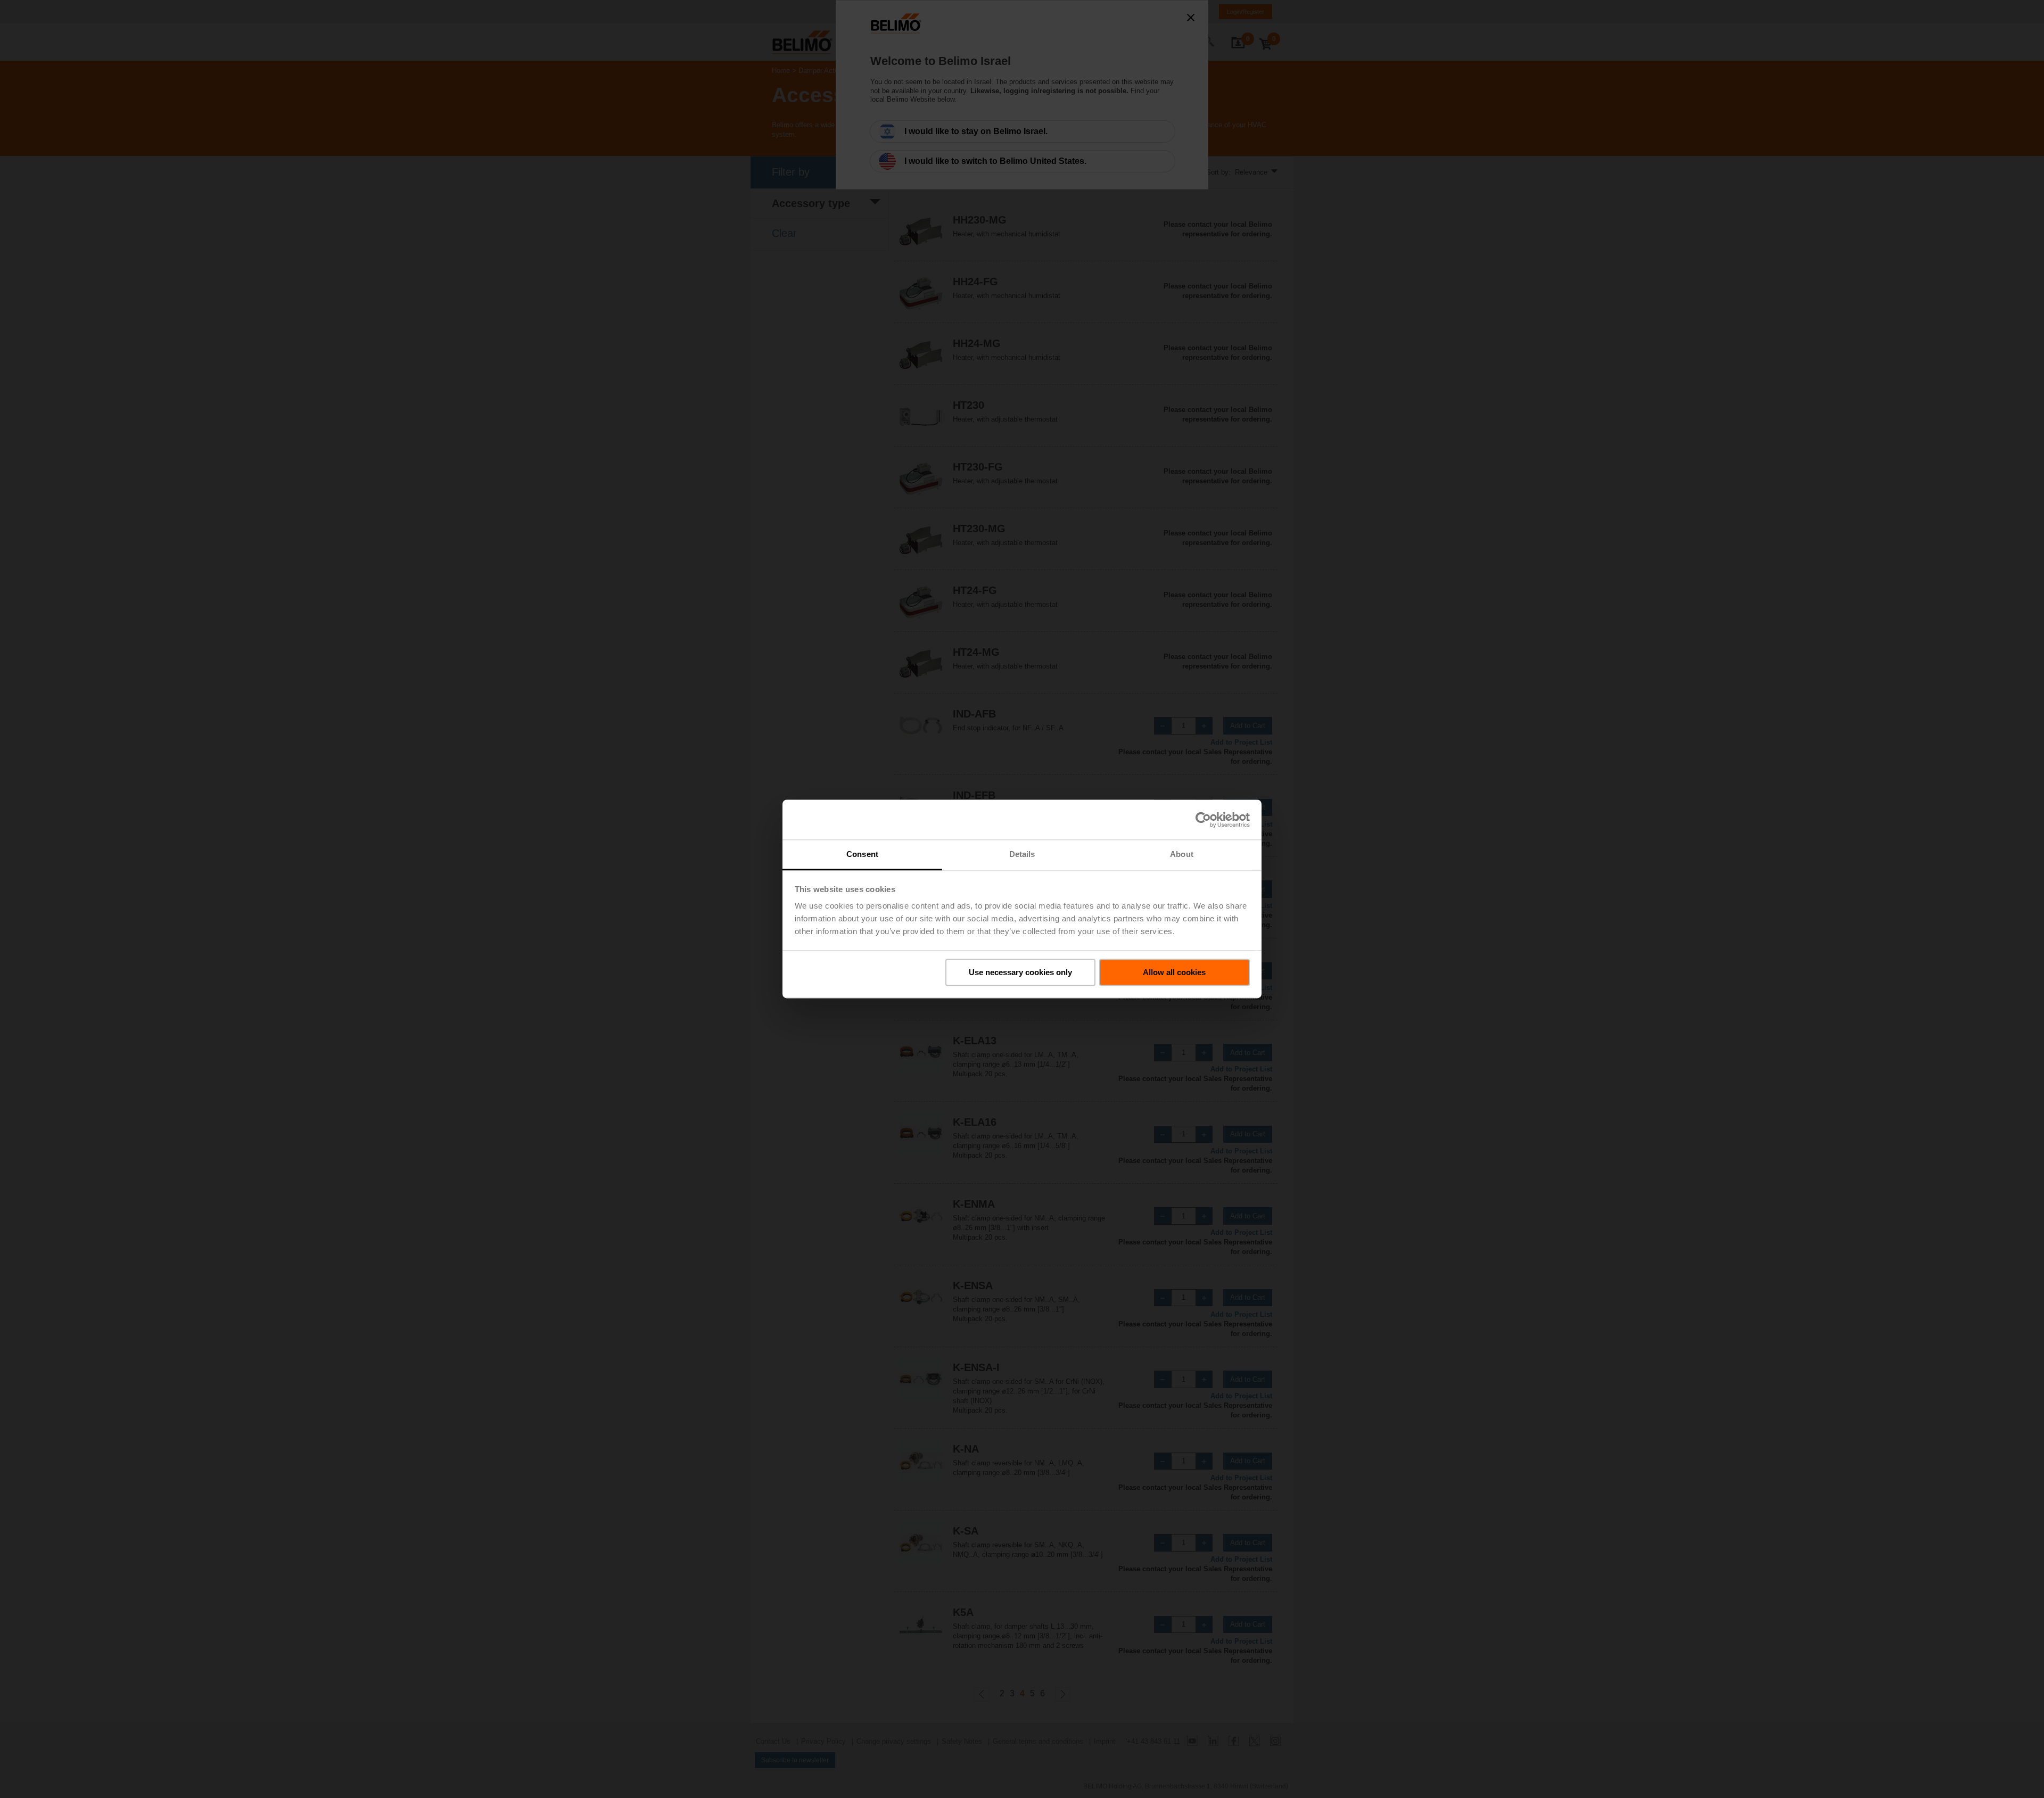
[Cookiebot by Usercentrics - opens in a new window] (1203, 820)
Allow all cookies (1174, 972)
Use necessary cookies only (1020, 972)
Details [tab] (1022, 854)
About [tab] (1182, 854)
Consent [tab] (862, 854)
